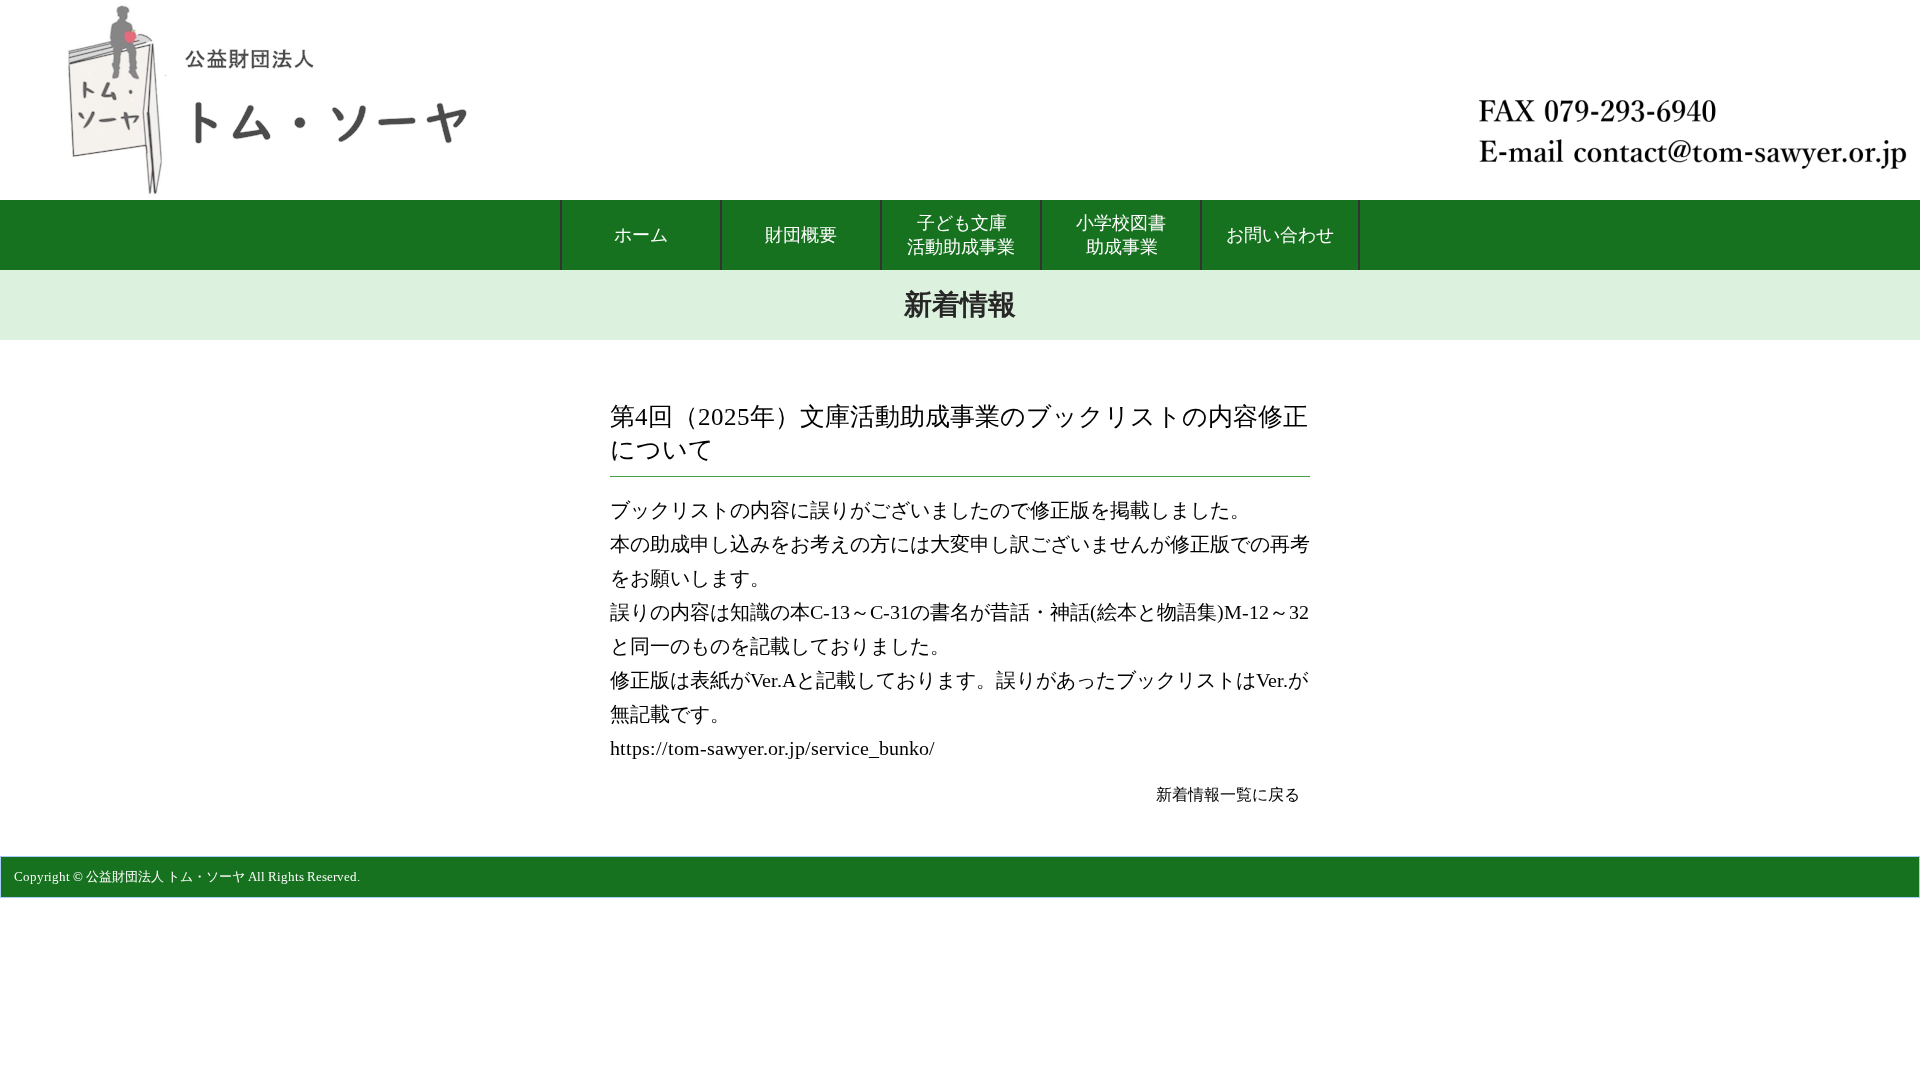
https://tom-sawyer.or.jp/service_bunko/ (772, 748)
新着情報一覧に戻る (1228, 794)
